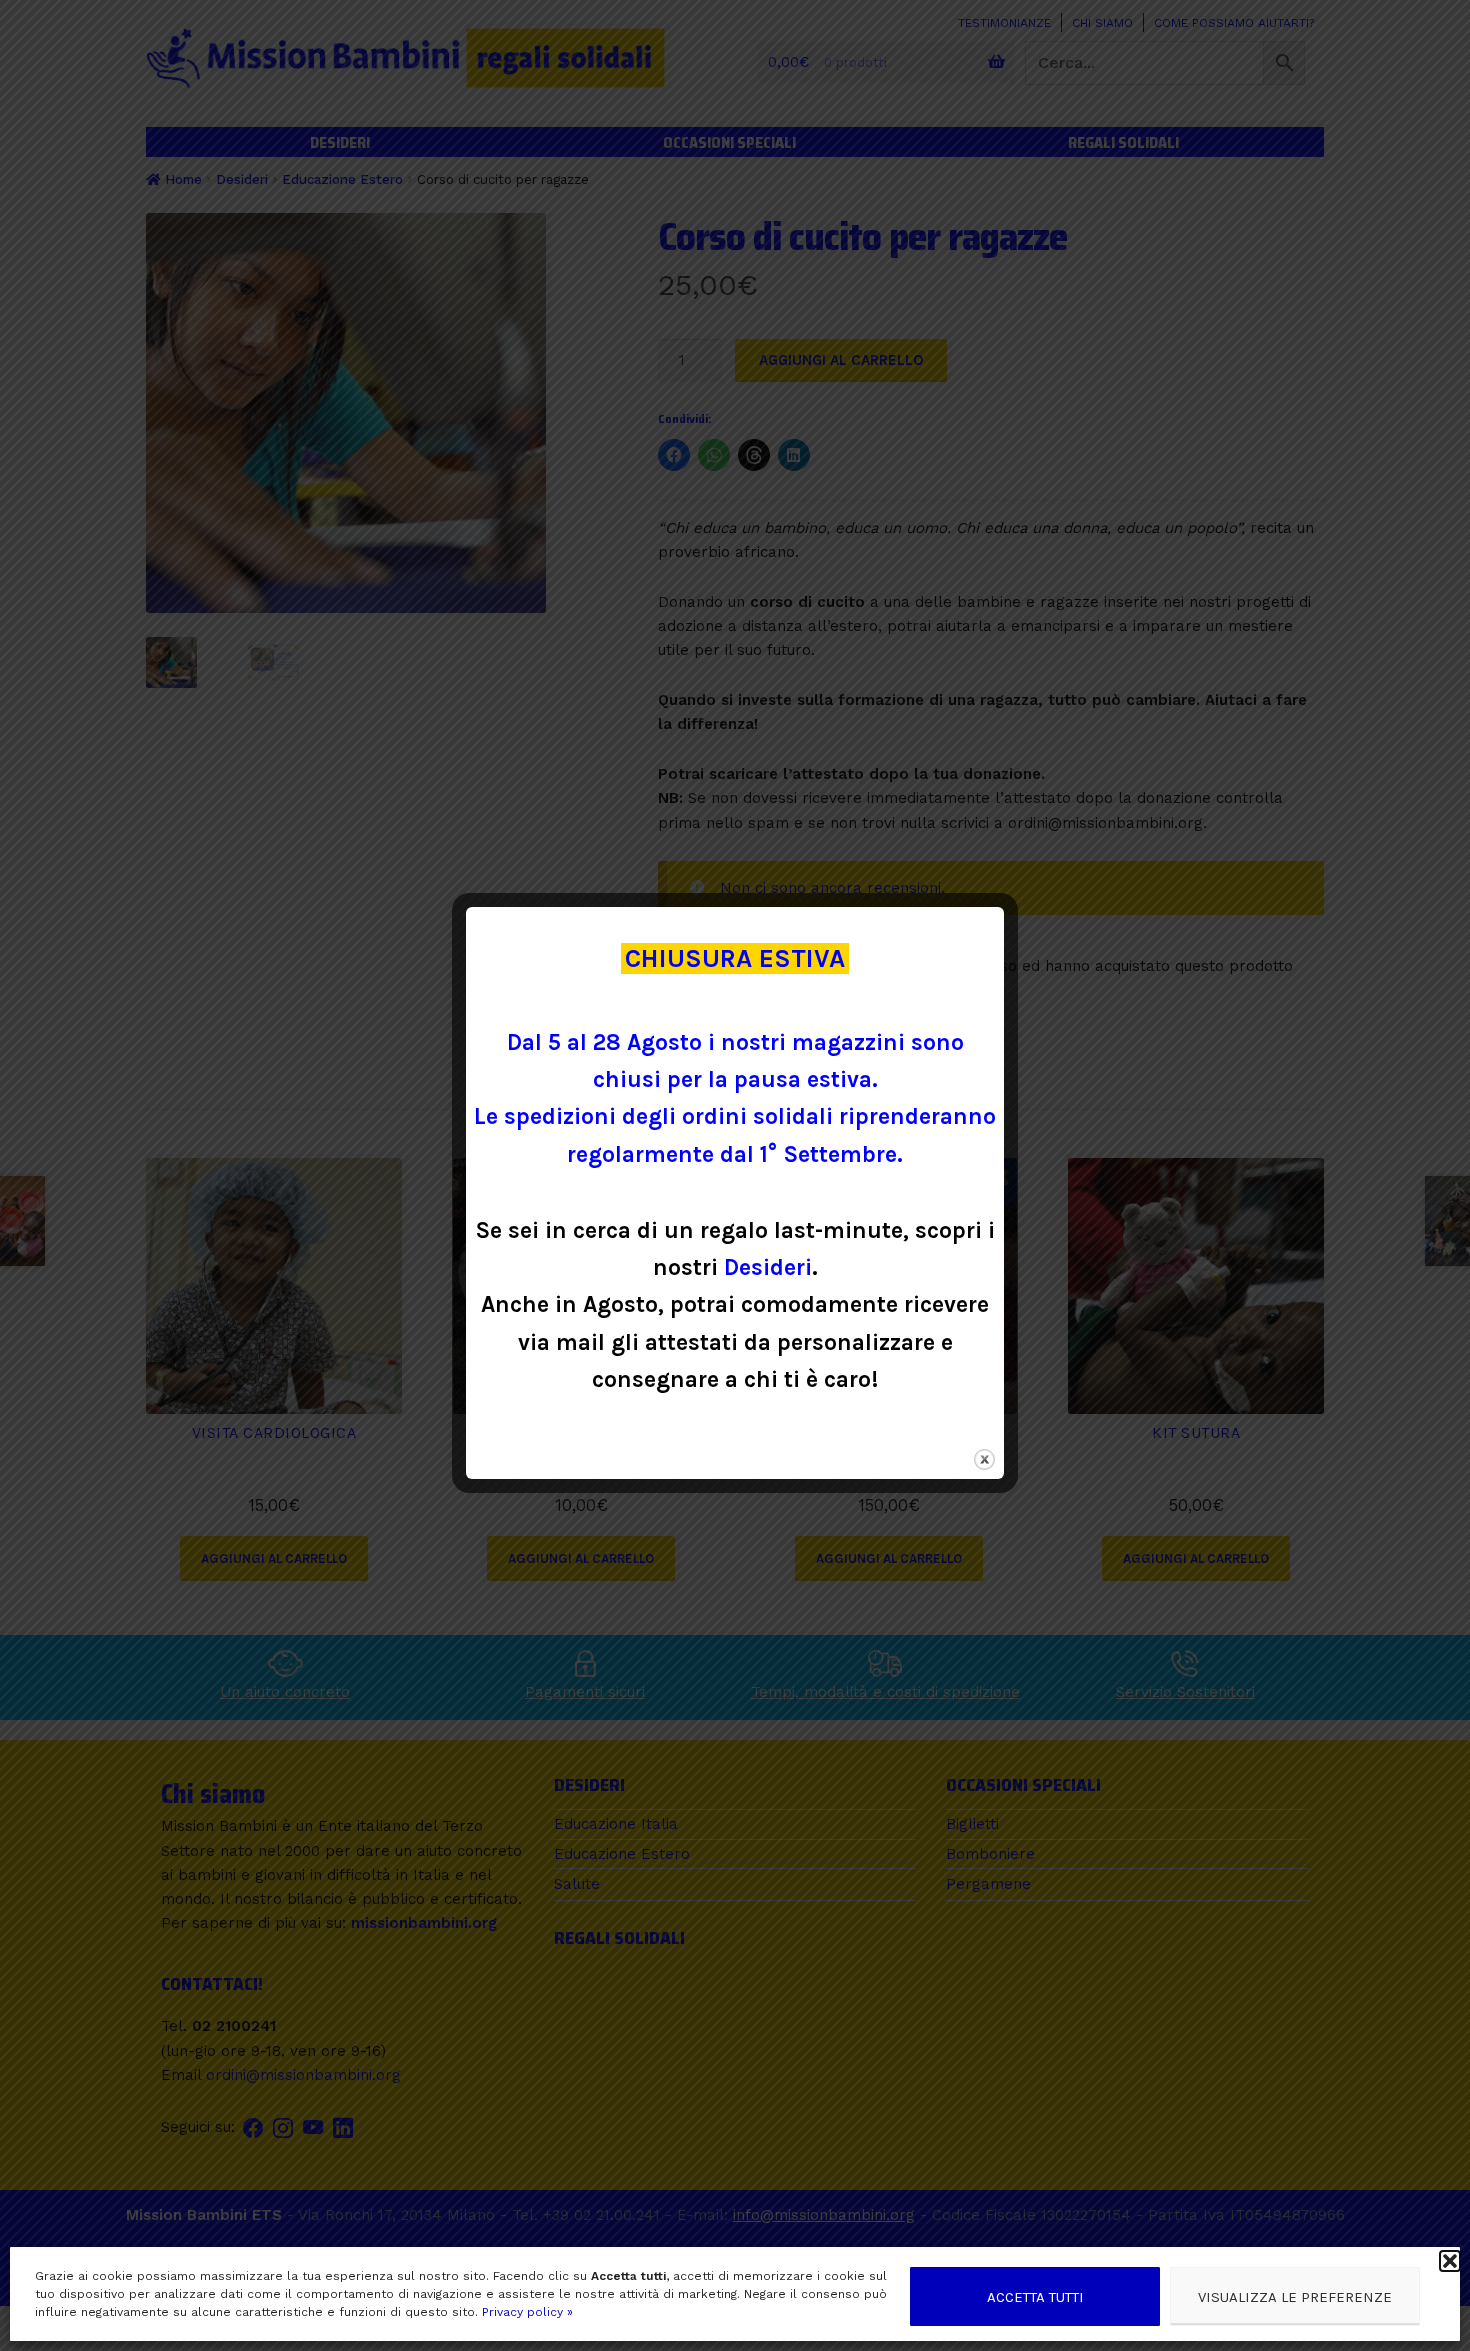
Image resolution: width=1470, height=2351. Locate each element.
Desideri (768, 1267)
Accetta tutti (1035, 2297)
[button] (1450, 2261)
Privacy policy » (527, 2312)
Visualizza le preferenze (1295, 2297)
